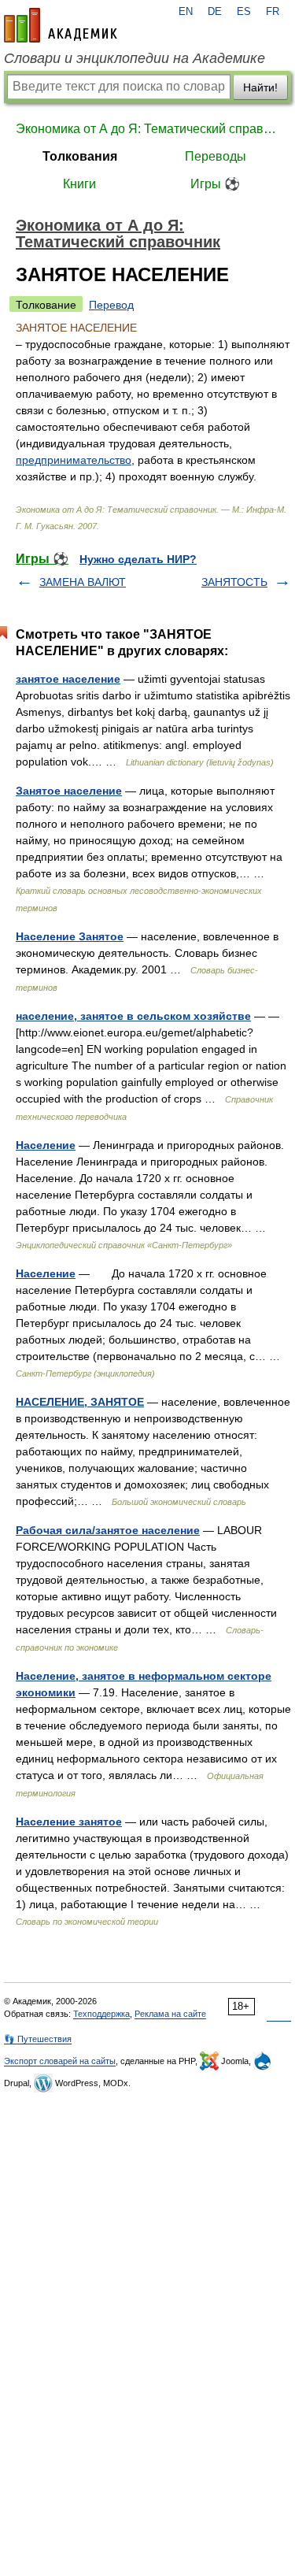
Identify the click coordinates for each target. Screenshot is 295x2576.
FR (273, 12)
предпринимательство (74, 460)
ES (244, 12)
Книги (79, 184)
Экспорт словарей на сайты (60, 2061)
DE (215, 12)
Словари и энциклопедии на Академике (135, 58)
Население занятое (69, 1822)
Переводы (216, 156)
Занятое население (69, 791)
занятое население (68, 679)
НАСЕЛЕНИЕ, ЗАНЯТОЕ (80, 1402)
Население (46, 1145)
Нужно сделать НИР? (138, 559)
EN (186, 12)
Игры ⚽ (215, 184)
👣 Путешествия (38, 2039)
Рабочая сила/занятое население (108, 1530)
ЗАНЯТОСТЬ (234, 582)
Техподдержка (101, 2014)
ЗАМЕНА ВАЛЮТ (83, 582)
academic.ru (61, 25)
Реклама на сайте (170, 2014)
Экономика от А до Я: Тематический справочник (147, 129)
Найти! (260, 87)
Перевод (111, 305)
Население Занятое (70, 936)
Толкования (80, 156)
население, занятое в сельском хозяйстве (133, 1016)
